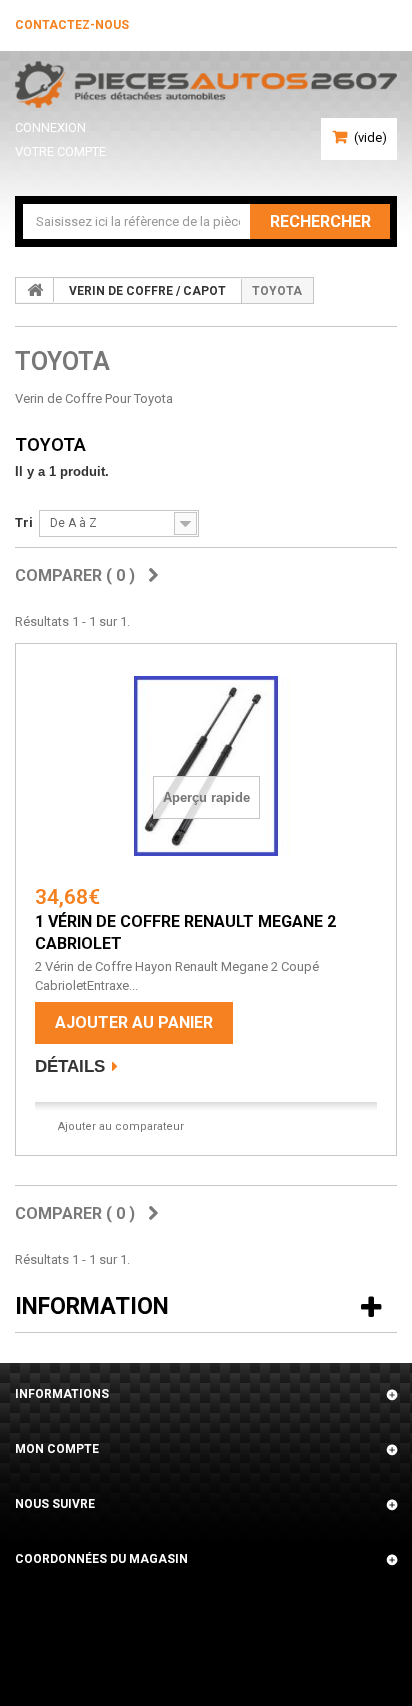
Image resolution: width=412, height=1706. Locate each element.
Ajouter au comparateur (121, 1126)
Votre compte (60, 151)
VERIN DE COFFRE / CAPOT (147, 291)
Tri (24, 522)
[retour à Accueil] (35, 290)
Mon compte (57, 1449)
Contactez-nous (72, 25)
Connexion (50, 127)
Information (92, 1306)
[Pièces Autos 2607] (206, 84)
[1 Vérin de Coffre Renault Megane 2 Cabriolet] (206, 766)
